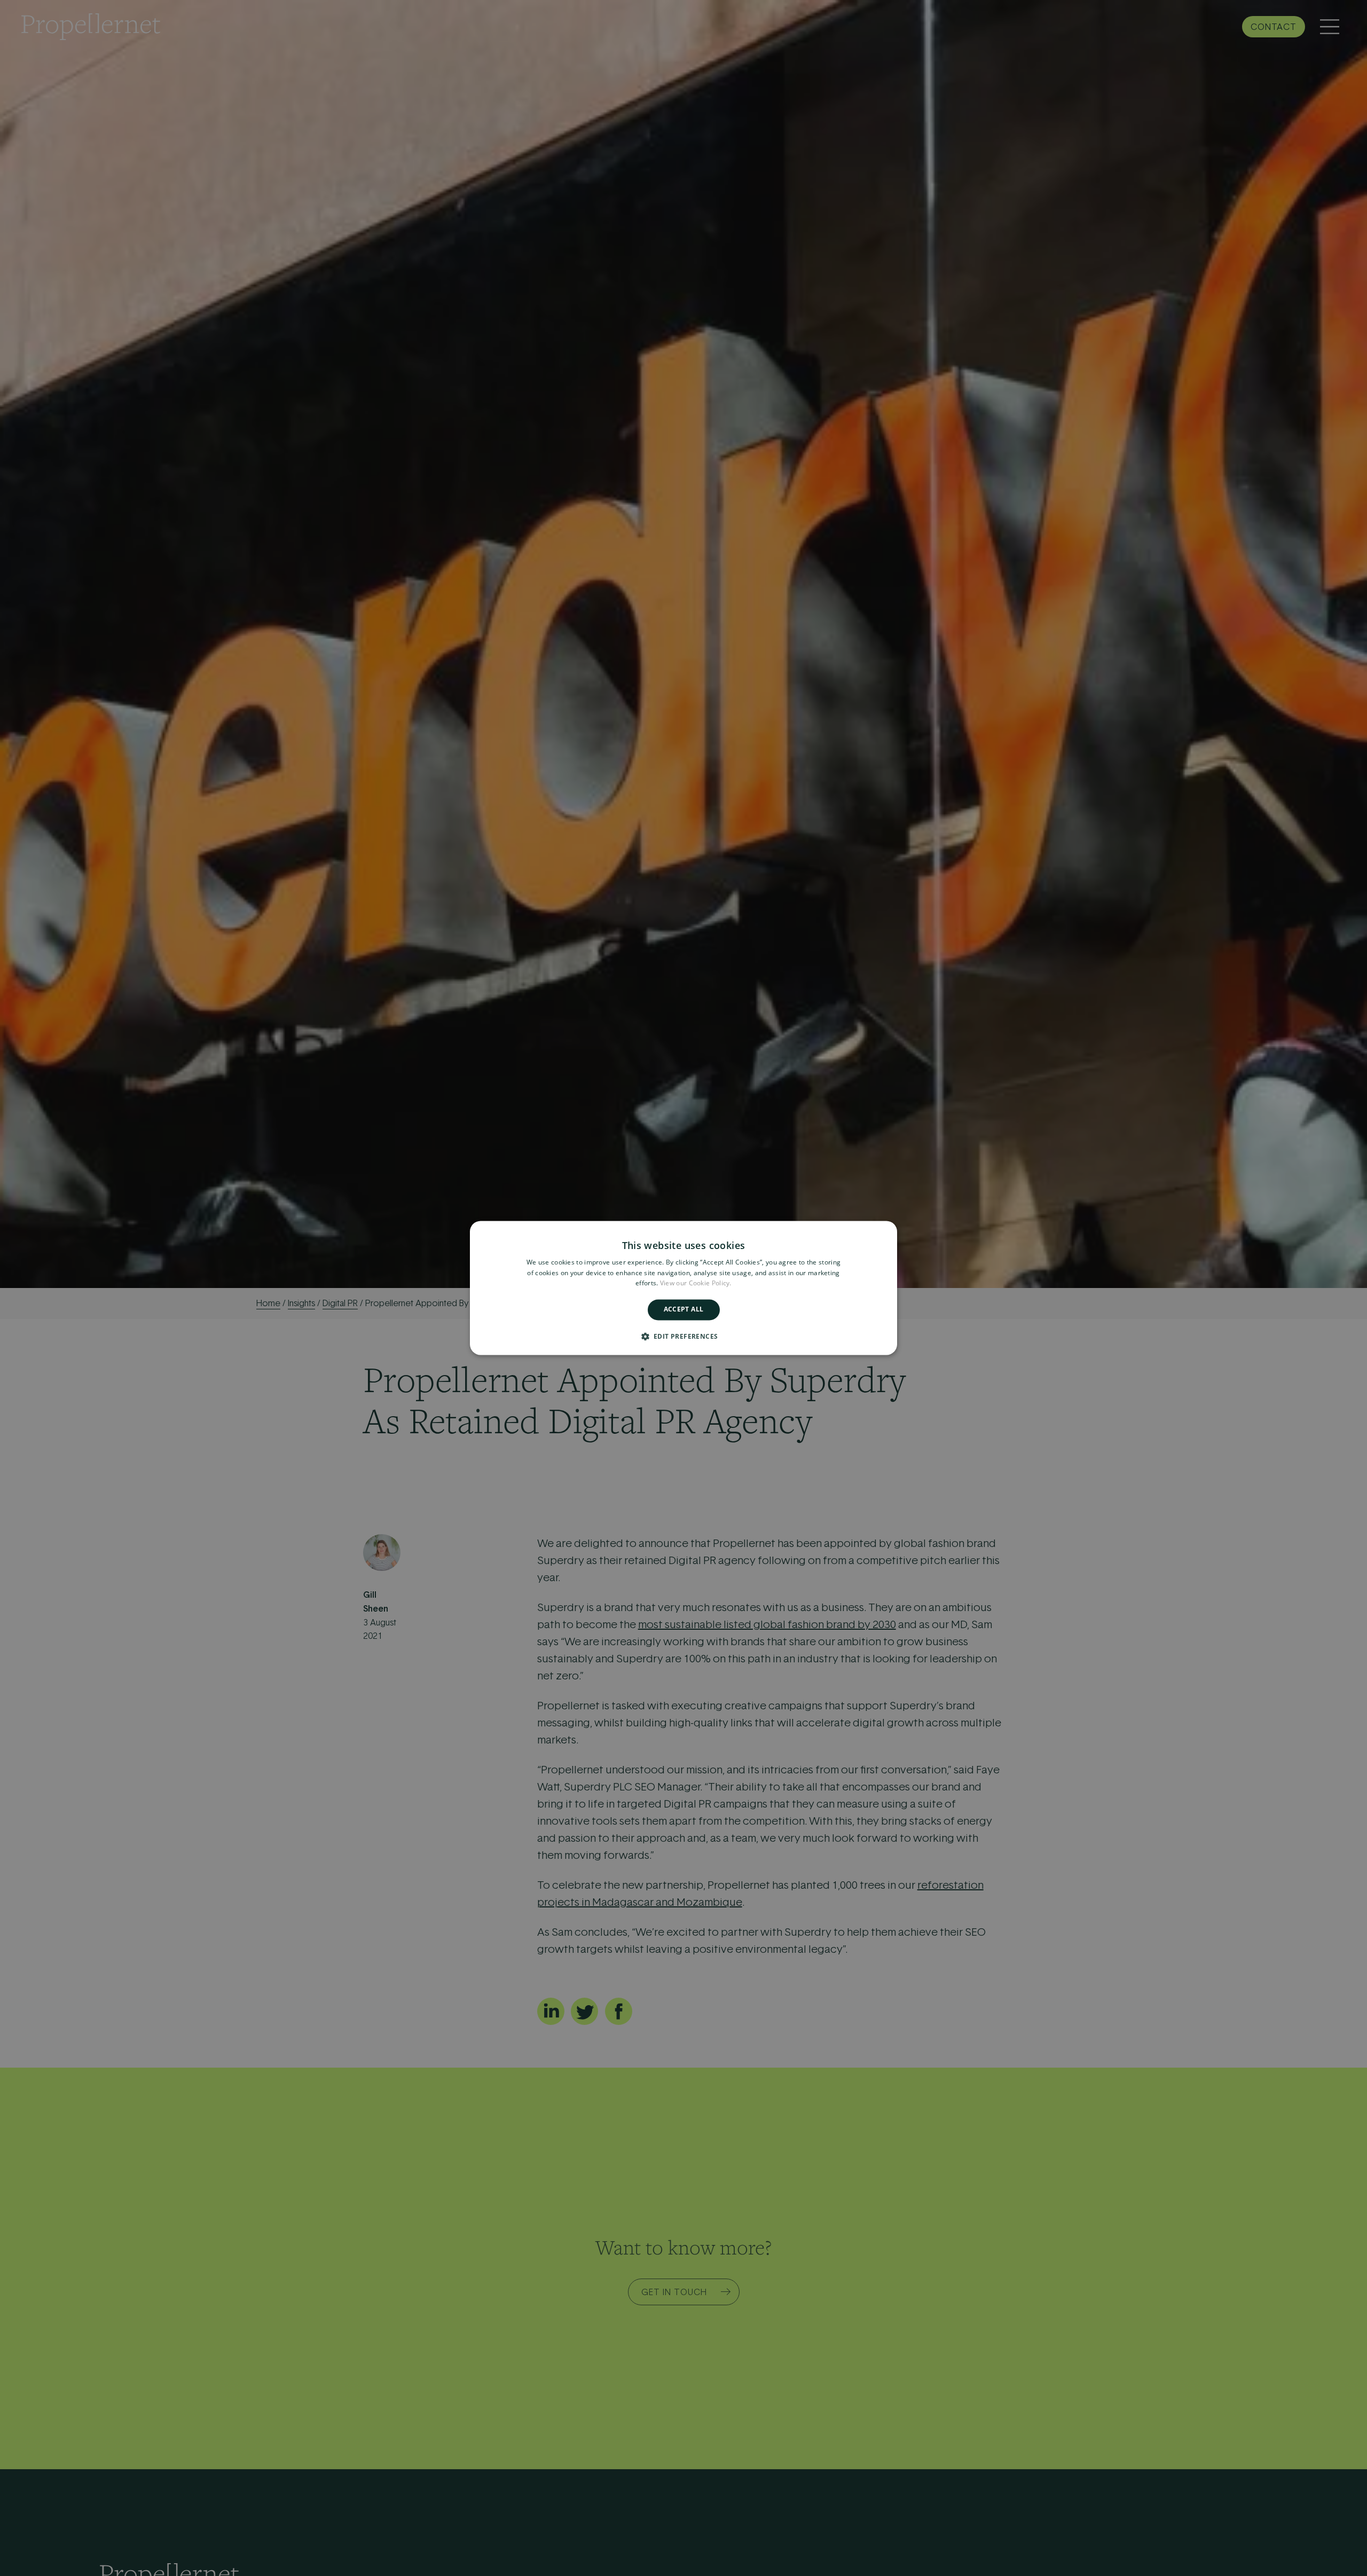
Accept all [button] (684, 1310)
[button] (684, 1337)
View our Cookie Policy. (696, 1283)
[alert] (683, 1288)
